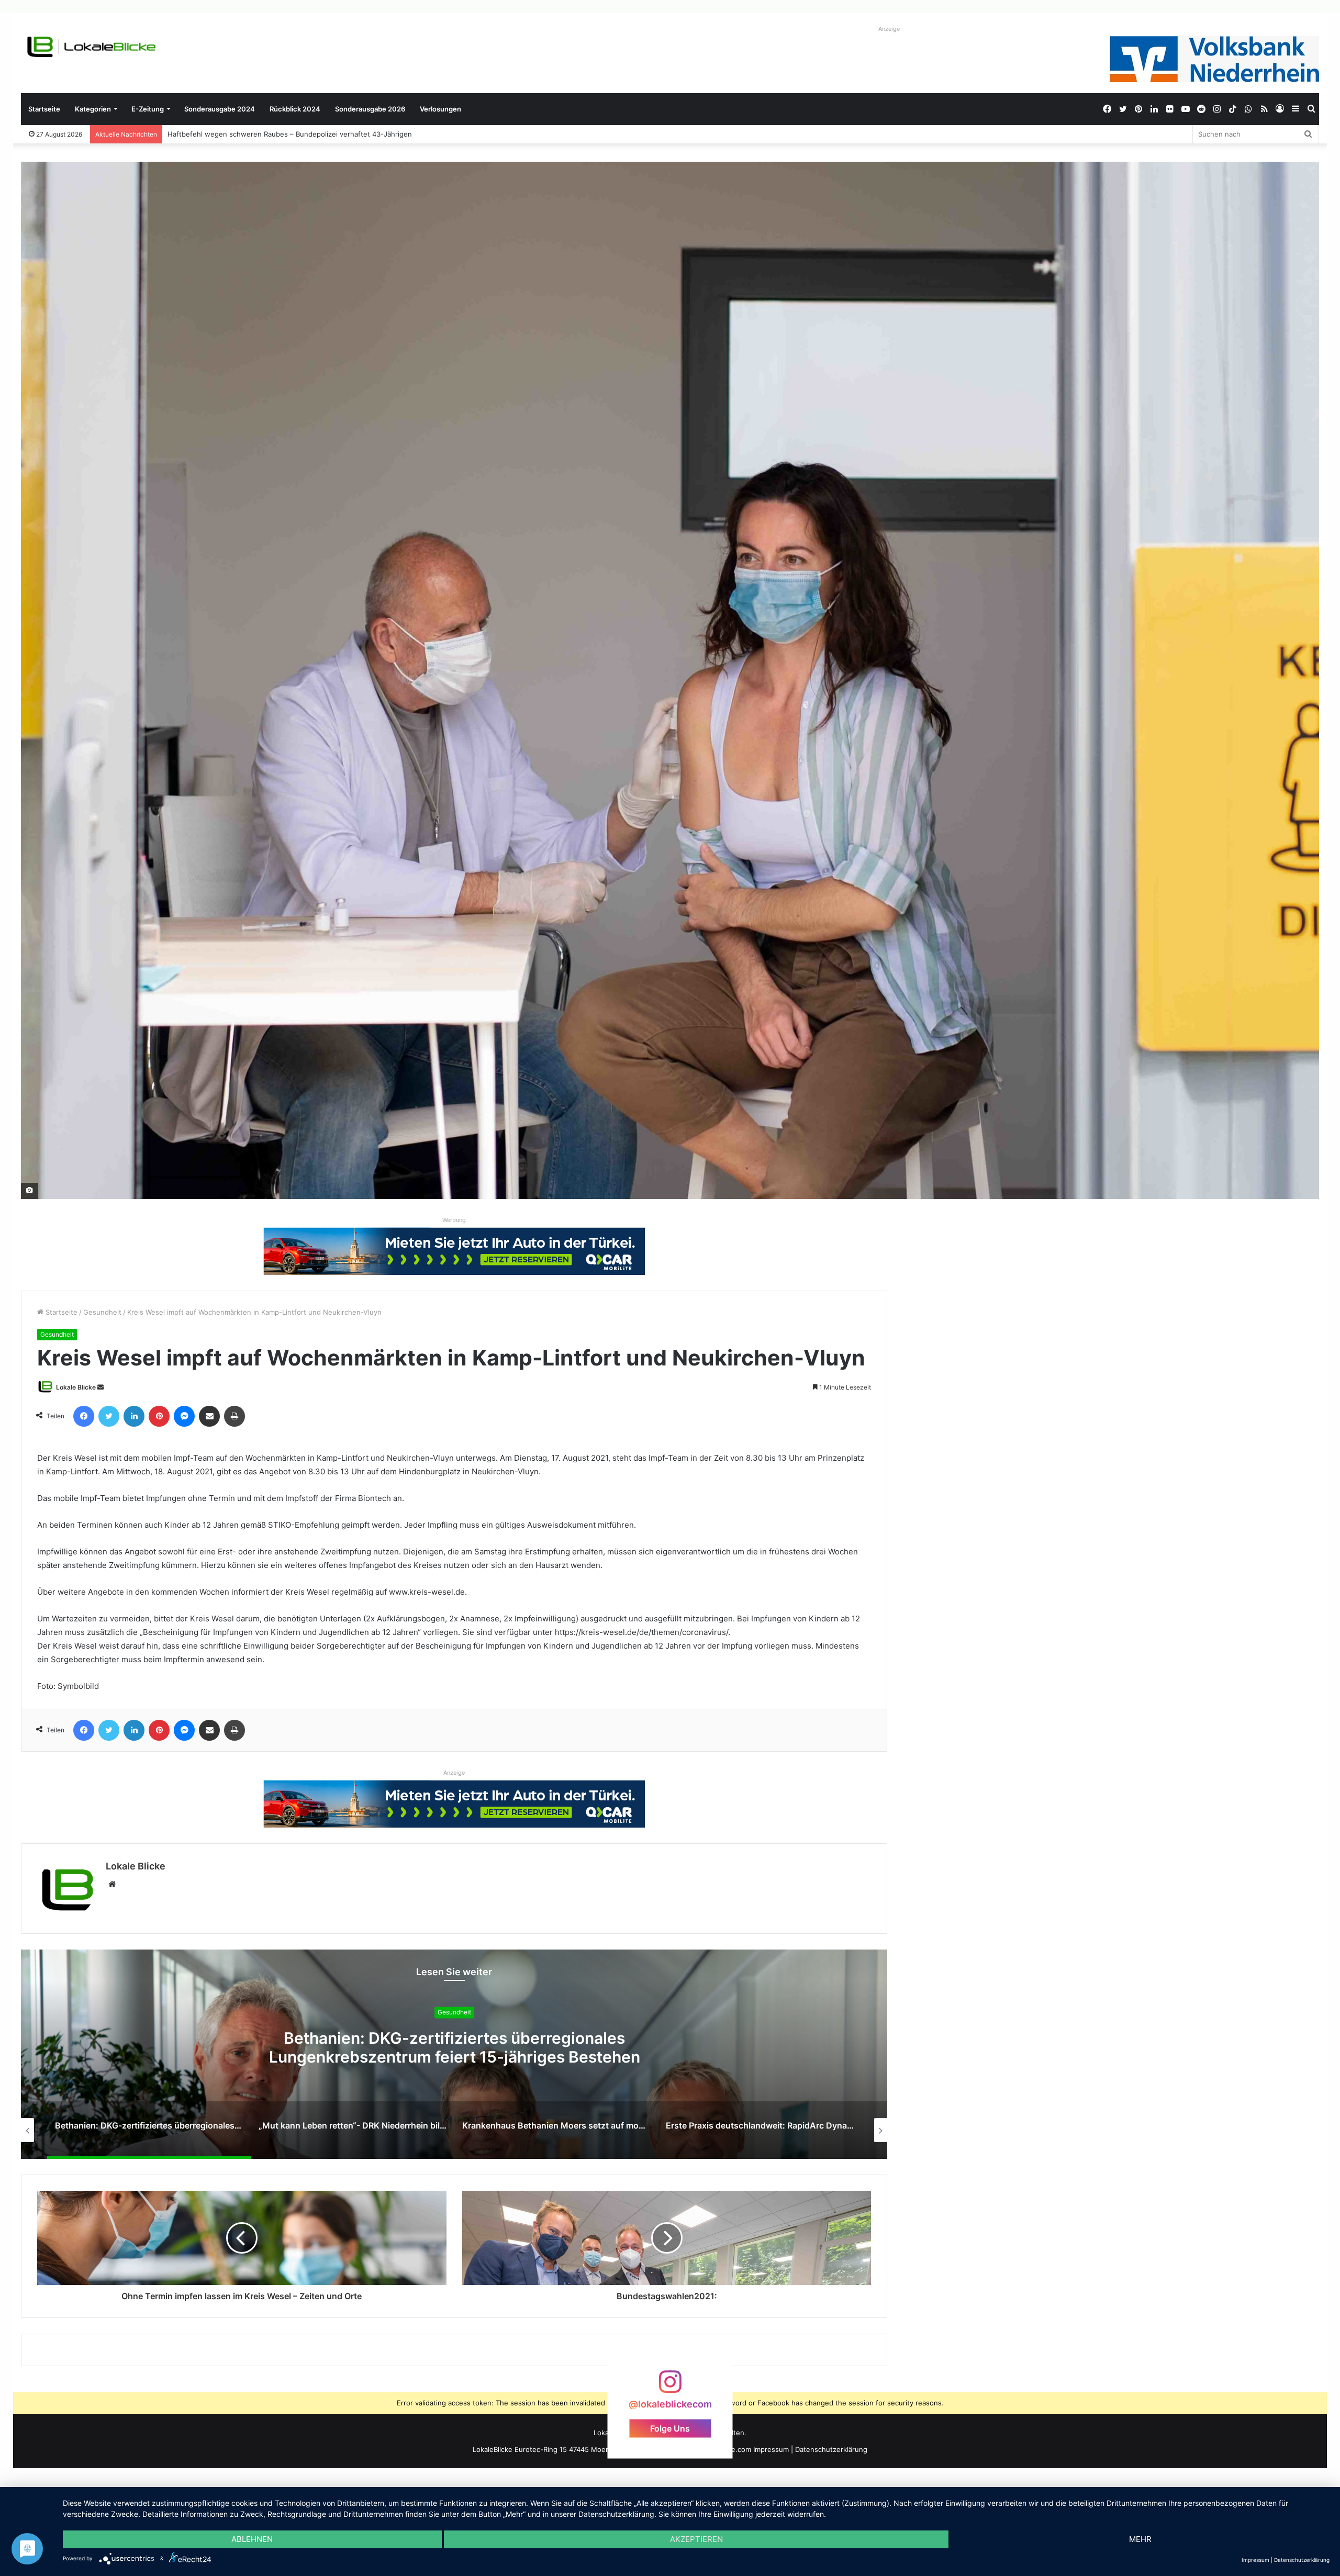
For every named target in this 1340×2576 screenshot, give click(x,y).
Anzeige (889, 29)
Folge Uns (670, 2428)
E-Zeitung (148, 109)
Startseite (44, 109)
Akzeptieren (696, 2539)
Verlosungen (440, 109)
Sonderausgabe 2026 (370, 109)
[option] (454, 2054)
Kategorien (93, 109)
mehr (1140, 2539)
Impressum (771, 2449)
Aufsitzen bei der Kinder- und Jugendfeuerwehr (240, 134)
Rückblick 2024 (295, 109)
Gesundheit (102, 1312)
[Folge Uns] (670, 2387)
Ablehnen (252, 2539)
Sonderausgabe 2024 (220, 109)
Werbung (454, 1220)
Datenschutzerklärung (831, 2449)
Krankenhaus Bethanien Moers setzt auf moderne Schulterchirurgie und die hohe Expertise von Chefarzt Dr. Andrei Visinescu (454, 2057)
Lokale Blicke (76, 1387)
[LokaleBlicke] (92, 47)
